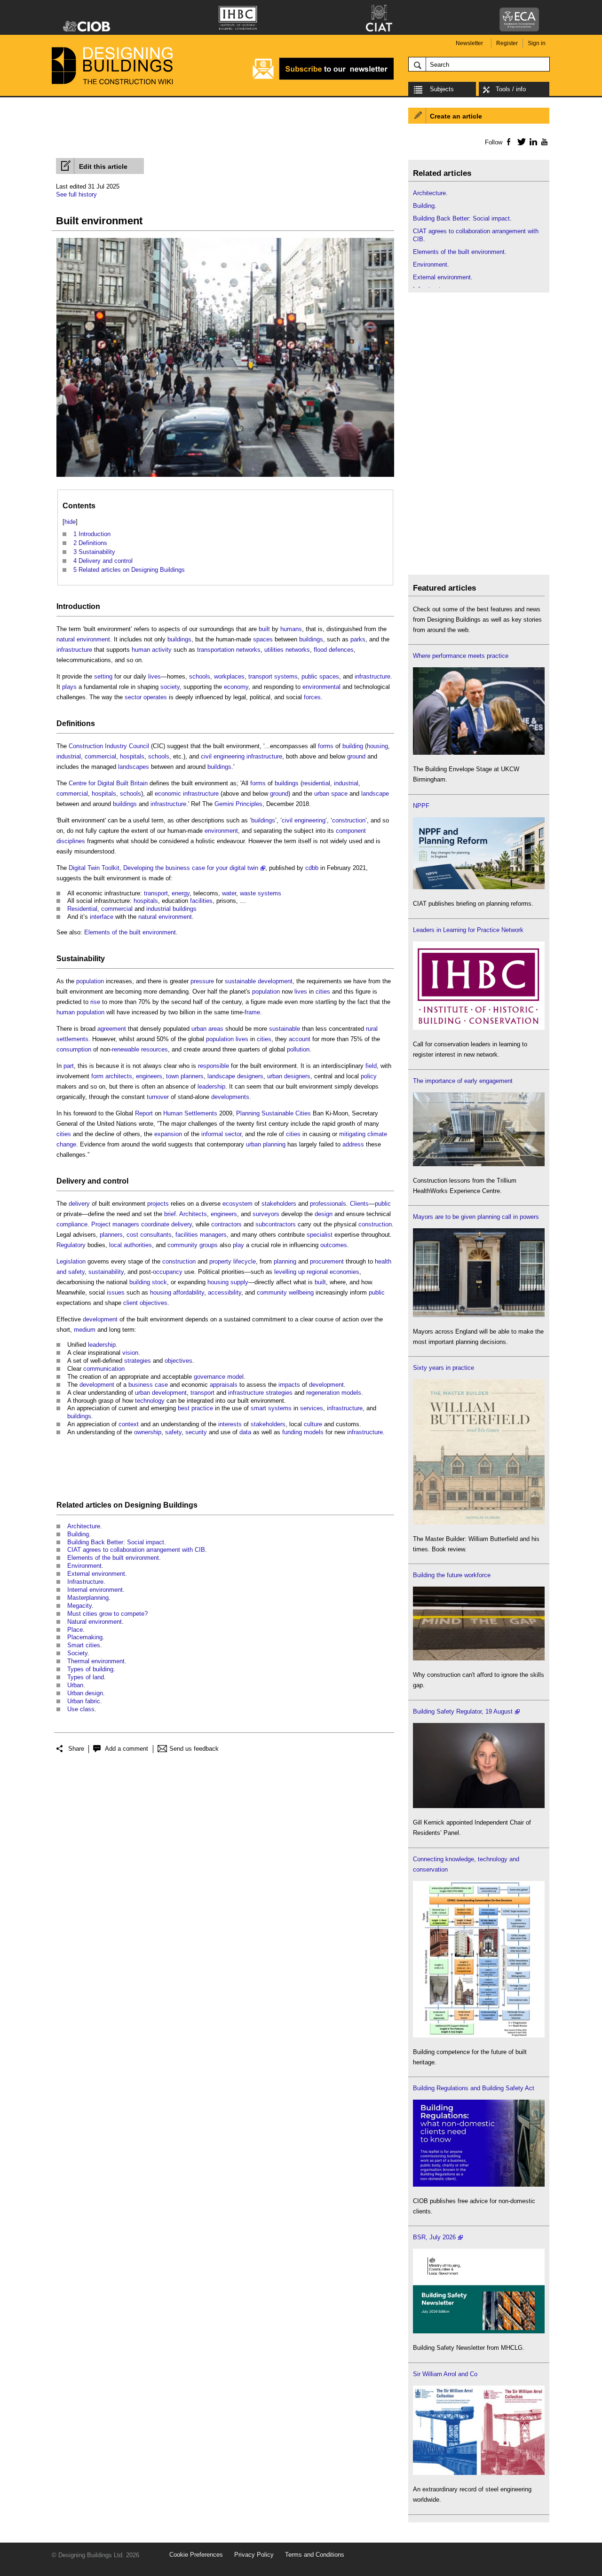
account (300, 1039)
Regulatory (71, 1245)
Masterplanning (88, 1598)
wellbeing (301, 1292)
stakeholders (279, 1204)
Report (144, 1113)
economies (345, 1272)
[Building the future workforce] (479, 1658)
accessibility (225, 1292)
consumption (74, 1049)
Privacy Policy (254, 2555)
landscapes (134, 767)
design (324, 1214)
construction (349, 820)
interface (102, 917)
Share (76, 1749)
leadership (211, 1087)
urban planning (266, 1144)
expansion (168, 1134)
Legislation (71, 1261)
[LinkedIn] (532, 142)
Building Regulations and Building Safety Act (474, 2088)
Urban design (85, 1693)
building (353, 746)
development (100, 1319)
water (229, 893)
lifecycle (245, 1261)
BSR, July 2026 (434, 2237)
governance (210, 1377)
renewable (126, 1049)
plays (69, 687)
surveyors (266, 1214)
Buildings (180, 1505)
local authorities (131, 1245)
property (220, 1261)
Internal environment (95, 1590)
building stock (148, 1282)
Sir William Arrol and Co (445, 2374)
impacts (289, 1385)
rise (95, 1002)
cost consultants (149, 1235)
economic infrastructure (187, 794)
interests (230, 1424)
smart (258, 1408)
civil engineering (223, 756)
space (339, 794)
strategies (138, 1361)
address (353, 1144)
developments (230, 1097)
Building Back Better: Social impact (116, 1542)
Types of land (86, 1677)
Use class (81, 1709)
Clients (359, 1204)
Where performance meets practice (461, 656)
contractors (226, 1224)
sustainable (285, 1029)
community (272, 1292)
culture (313, 1424)
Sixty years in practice (444, 1368)
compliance (72, 1224)
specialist (320, 1235)
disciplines (71, 841)
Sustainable (277, 1113)
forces (312, 697)
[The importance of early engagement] (479, 1164)
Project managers (115, 1224)
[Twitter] (520, 142)
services (312, 1408)
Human (173, 1113)
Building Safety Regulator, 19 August (463, 1711)
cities (323, 992)
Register (507, 43)
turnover (158, 1097)
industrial (69, 756)
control (116, 1181)
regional (317, 1272)
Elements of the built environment (130, 932)
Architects (193, 1214)
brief (170, 1214)
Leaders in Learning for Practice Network (468, 930)
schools (200, 676)
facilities (201, 901)
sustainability (106, 1272)
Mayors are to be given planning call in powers (476, 1217)
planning (285, 1261)
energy (181, 893)
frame (252, 1012)
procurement (327, 1261)
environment (221, 831)
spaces (263, 639)
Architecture (84, 1526)
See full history (76, 194)
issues (116, 1292)
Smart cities (84, 1645)
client (131, 1303)
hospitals (132, 756)
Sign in (537, 43)
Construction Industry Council (109, 746)
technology (150, 1401)
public (383, 1204)
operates (155, 697)
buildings (179, 639)
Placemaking (85, 1637)
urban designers (289, 1076)
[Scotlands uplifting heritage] (479, 2473)
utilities (274, 650)
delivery (79, 1204)
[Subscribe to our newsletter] (323, 78)
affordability (189, 1292)
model (235, 1377)
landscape (375, 794)
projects (158, 1204)
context (129, 1424)
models (351, 1393)
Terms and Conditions (315, 2555)
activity (162, 650)
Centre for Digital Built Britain (108, 783)
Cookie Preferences (196, 2555)
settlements (72, 1039)
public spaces (320, 676)
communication (104, 1369)
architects (119, 1076)
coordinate (155, 1224)
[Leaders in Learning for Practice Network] (479, 1028)
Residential (82, 909)
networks (248, 650)
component (351, 831)
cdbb (312, 868)
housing (377, 746)
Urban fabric (84, 1701)
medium (85, 1330)
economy (236, 687)
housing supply (228, 1282)
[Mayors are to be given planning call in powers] (479, 1315)
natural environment (83, 639)
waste (248, 893)
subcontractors (276, 1224)
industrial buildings (171, 909)
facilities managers (201, 1235)
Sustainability (81, 959)
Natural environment (95, 1622)
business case (148, 1385)
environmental (321, 687)
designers (250, 1076)
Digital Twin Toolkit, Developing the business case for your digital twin (163, 868)
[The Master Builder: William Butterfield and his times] (479, 1522)
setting (103, 676)
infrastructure (74, 650)
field (371, 1066)
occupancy (168, 1272)
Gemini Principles (238, 804)
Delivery (71, 1181)
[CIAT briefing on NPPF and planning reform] (479, 887)
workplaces (229, 676)
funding (292, 1432)
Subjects (442, 89)
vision (130, 1353)
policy (369, 1076)
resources (154, 1049)
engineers (149, 1076)
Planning (248, 1113)
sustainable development (259, 981)
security (196, 1432)
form (97, 1076)
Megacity (79, 1606)
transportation (216, 650)
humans (291, 629)
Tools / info (511, 89)
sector (133, 697)
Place (75, 1630)
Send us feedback (194, 1749)
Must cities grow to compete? (107, 1614)
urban (322, 794)
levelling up (289, 1272)
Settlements (201, 1113)
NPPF (421, 806)
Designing (143, 1505)
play (238, 1245)
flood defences (334, 650)
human (141, 650)
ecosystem (238, 1204)
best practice (195, 1408)
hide (70, 522)
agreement (112, 1029)
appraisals (224, 1385)
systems (286, 676)
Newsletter (469, 43)
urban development (161, 1393)
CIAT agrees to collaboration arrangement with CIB (136, 1550)
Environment (84, 1566)
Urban (75, 1685)
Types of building (90, 1669)
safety (173, 1432)
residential (316, 783)
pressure (202, 981)
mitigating (352, 1134)
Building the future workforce (452, 1575)
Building (78, 1534)
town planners (185, 1076)
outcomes (334, 1245)
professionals (328, 1204)
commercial (100, 756)
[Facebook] (508, 142)
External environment (96, 1574)
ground (356, 756)
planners (111, 1235)
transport (260, 676)
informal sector (221, 1134)
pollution (298, 1049)
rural (372, 1029)
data (245, 1432)
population (90, 981)
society (170, 687)
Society (77, 1653)
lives (154, 676)
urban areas (207, 1029)
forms (326, 746)
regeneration (323, 1393)
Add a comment (127, 1749)
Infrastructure (85, 1582)
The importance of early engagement (463, 1081)
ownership (148, 1432)
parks (358, 639)
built (264, 629)
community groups (193, 1245)
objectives (154, 1303)
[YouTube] (543, 142)
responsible (214, 1066)
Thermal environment (96, 1661)
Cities (303, 1113)
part (69, 1066)
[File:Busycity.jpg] (225, 477)
